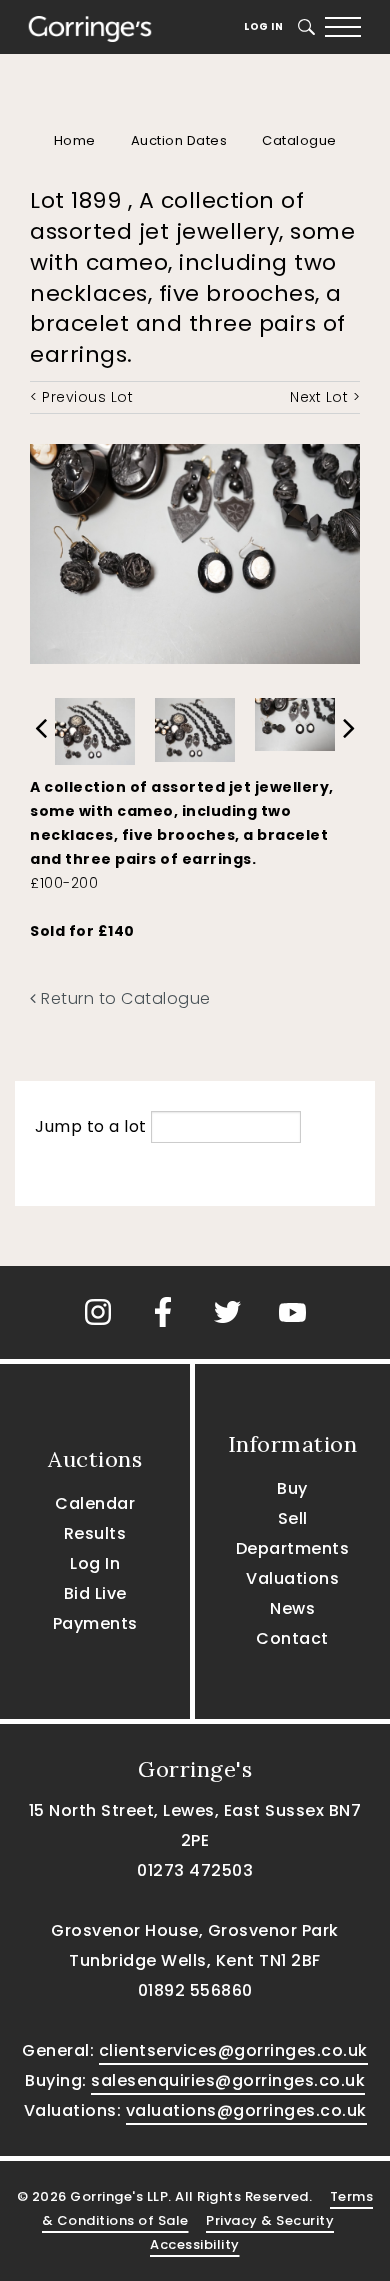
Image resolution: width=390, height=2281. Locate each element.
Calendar (95, 1503)
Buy (292, 1488)
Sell (293, 1518)
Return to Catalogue (124, 998)
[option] (95, 726)
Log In (263, 26)
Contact (292, 1638)
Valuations (292, 1578)
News (292, 1608)
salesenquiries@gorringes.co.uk (228, 2080)
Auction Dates (179, 140)
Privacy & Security (270, 2220)
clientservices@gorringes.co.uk (233, 2050)
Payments (95, 1623)
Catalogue (299, 140)
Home (75, 140)
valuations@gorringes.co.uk (246, 2110)
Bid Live (95, 1593)
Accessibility (195, 2244)
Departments (293, 1548)
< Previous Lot (81, 397)
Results (95, 1533)
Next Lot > (325, 397)
